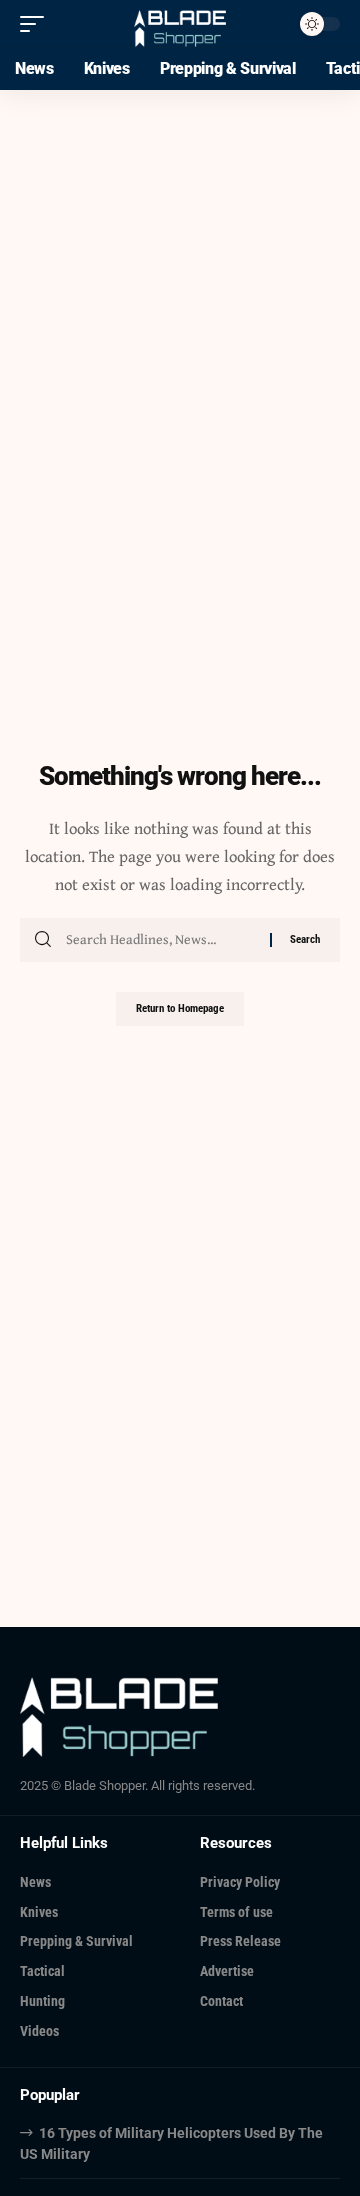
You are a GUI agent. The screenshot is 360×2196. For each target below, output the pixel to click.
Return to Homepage (180, 1008)
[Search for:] (160, 940)
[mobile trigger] (37, 24)
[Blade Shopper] (180, 23)
